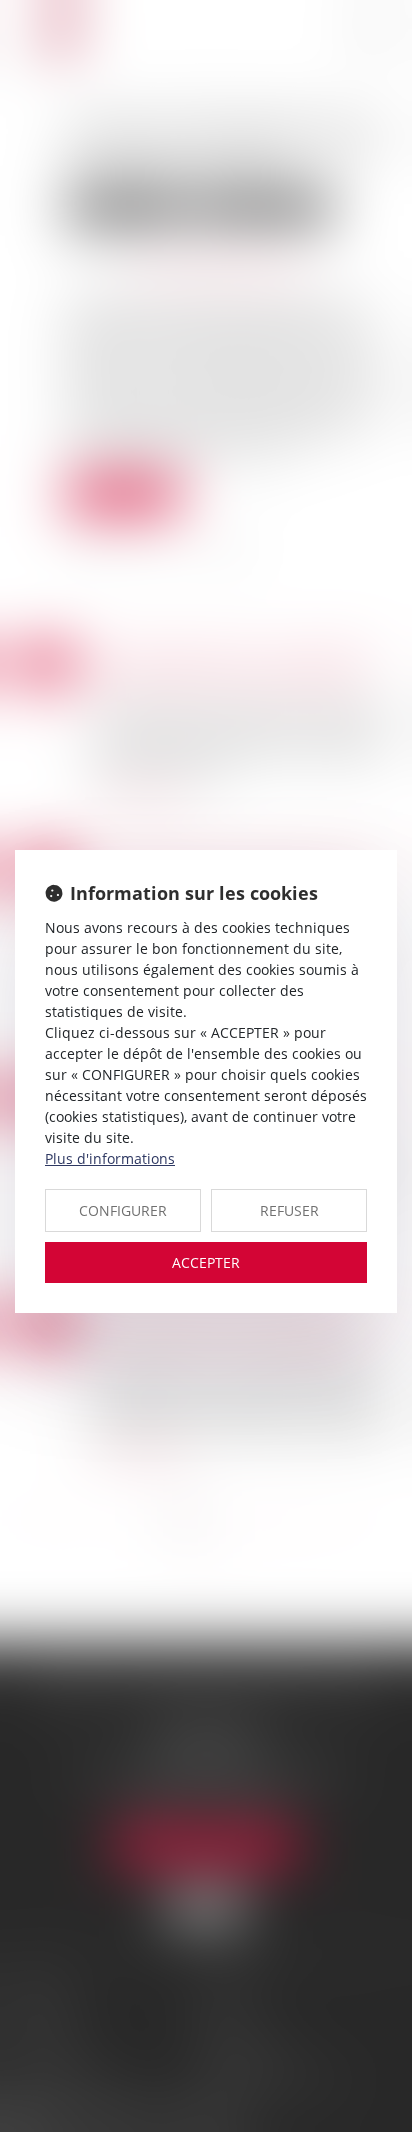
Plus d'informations (110, 1158)
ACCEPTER (206, 1262)
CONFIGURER (123, 1210)
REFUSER (289, 1210)
